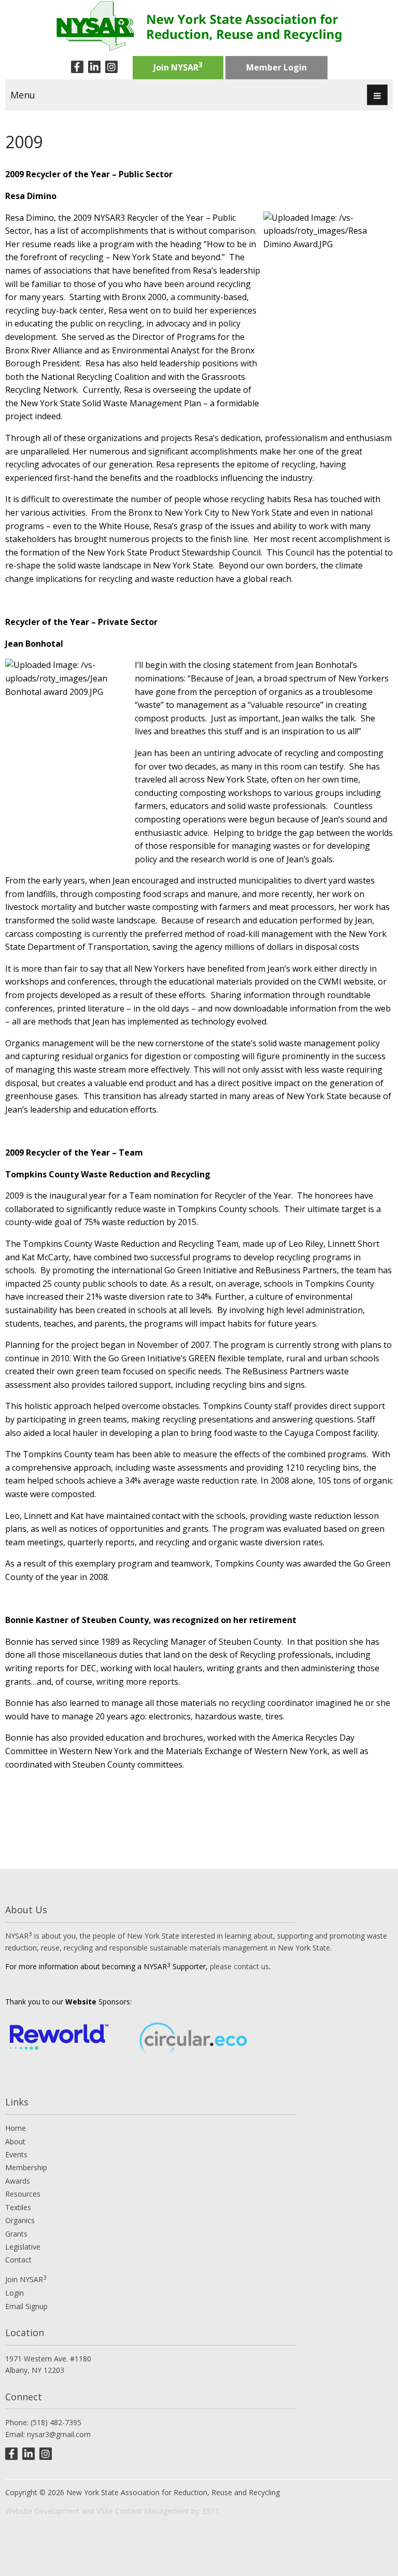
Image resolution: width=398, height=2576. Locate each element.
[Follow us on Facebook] (77, 67)
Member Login (276, 67)
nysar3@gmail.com (59, 2434)
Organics (20, 2220)
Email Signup (26, 2306)
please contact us (239, 1966)
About (15, 2141)
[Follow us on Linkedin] (94, 67)
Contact (18, 2260)
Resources (23, 2194)
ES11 (211, 2511)
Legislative (23, 2247)
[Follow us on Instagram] (111, 67)
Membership (26, 2167)
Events (16, 2154)
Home (16, 2128)
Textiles (18, 2207)
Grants (16, 2234)
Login (15, 2293)
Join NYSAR (178, 66)
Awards (18, 2181)
